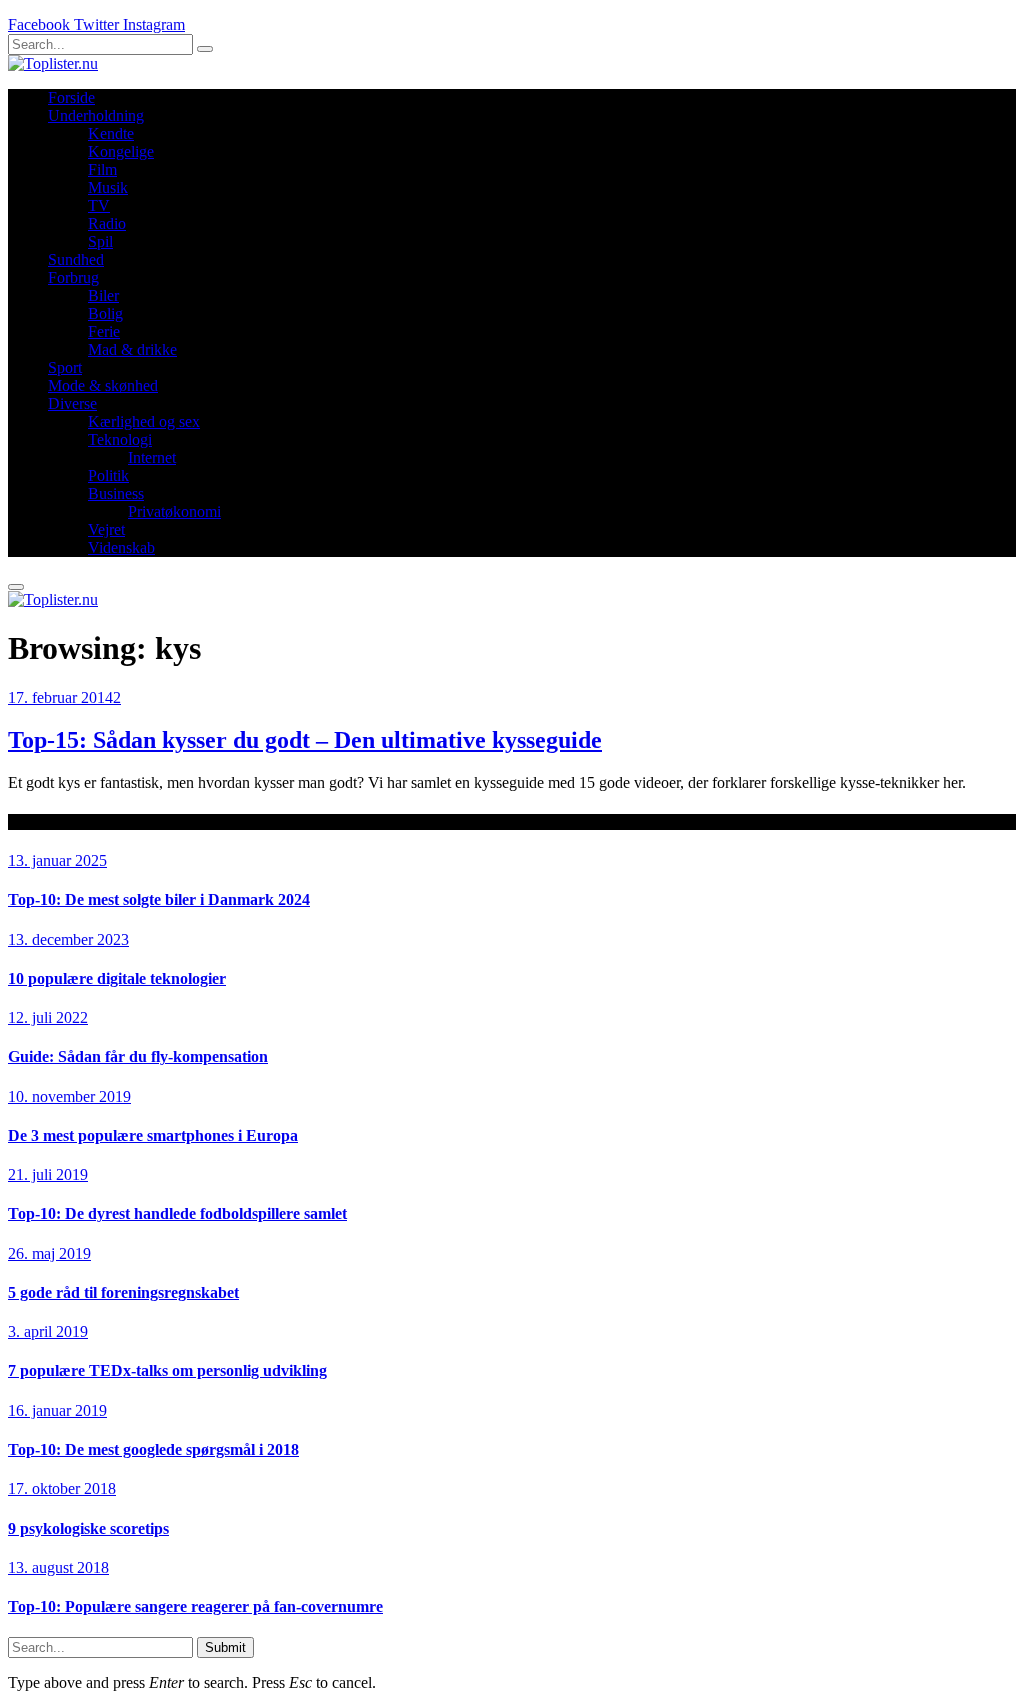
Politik (108, 475)
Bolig (105, 313)
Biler (103, 295)
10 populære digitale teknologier (117, 978)
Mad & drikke (132, 349)
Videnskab (121, 547)
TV (99, 205)
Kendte (111, 133)
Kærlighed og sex (144, 421)
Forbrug (73, 277)
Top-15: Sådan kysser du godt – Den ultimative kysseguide (305, 740)
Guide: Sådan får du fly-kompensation (138, 1056)
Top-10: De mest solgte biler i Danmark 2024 (159, 899)
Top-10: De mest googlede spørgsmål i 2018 (153, 1449)
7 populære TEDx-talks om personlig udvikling (167, 1370)
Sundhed (76, 259)
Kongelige (121, 151)
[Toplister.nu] (53, 63)
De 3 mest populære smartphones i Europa (153, 1135)
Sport (65, 367)
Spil (100, 241)
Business (116, 493)
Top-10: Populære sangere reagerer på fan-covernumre (195, 1606)
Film (102, 169)
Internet (152, 457)
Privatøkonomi (174, 511)
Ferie (104, 331)
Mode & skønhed (103, 385)
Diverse (72, 403)
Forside (71, 97)
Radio (107, 223)
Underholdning (96, 115)
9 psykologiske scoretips (88, 1528)
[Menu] (16, 587)
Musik (108, 187)
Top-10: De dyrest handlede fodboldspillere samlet (177, 1213)
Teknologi (120, 439)
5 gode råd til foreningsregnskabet (123, 1292)
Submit (225, 1647)
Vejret (106, 529)
